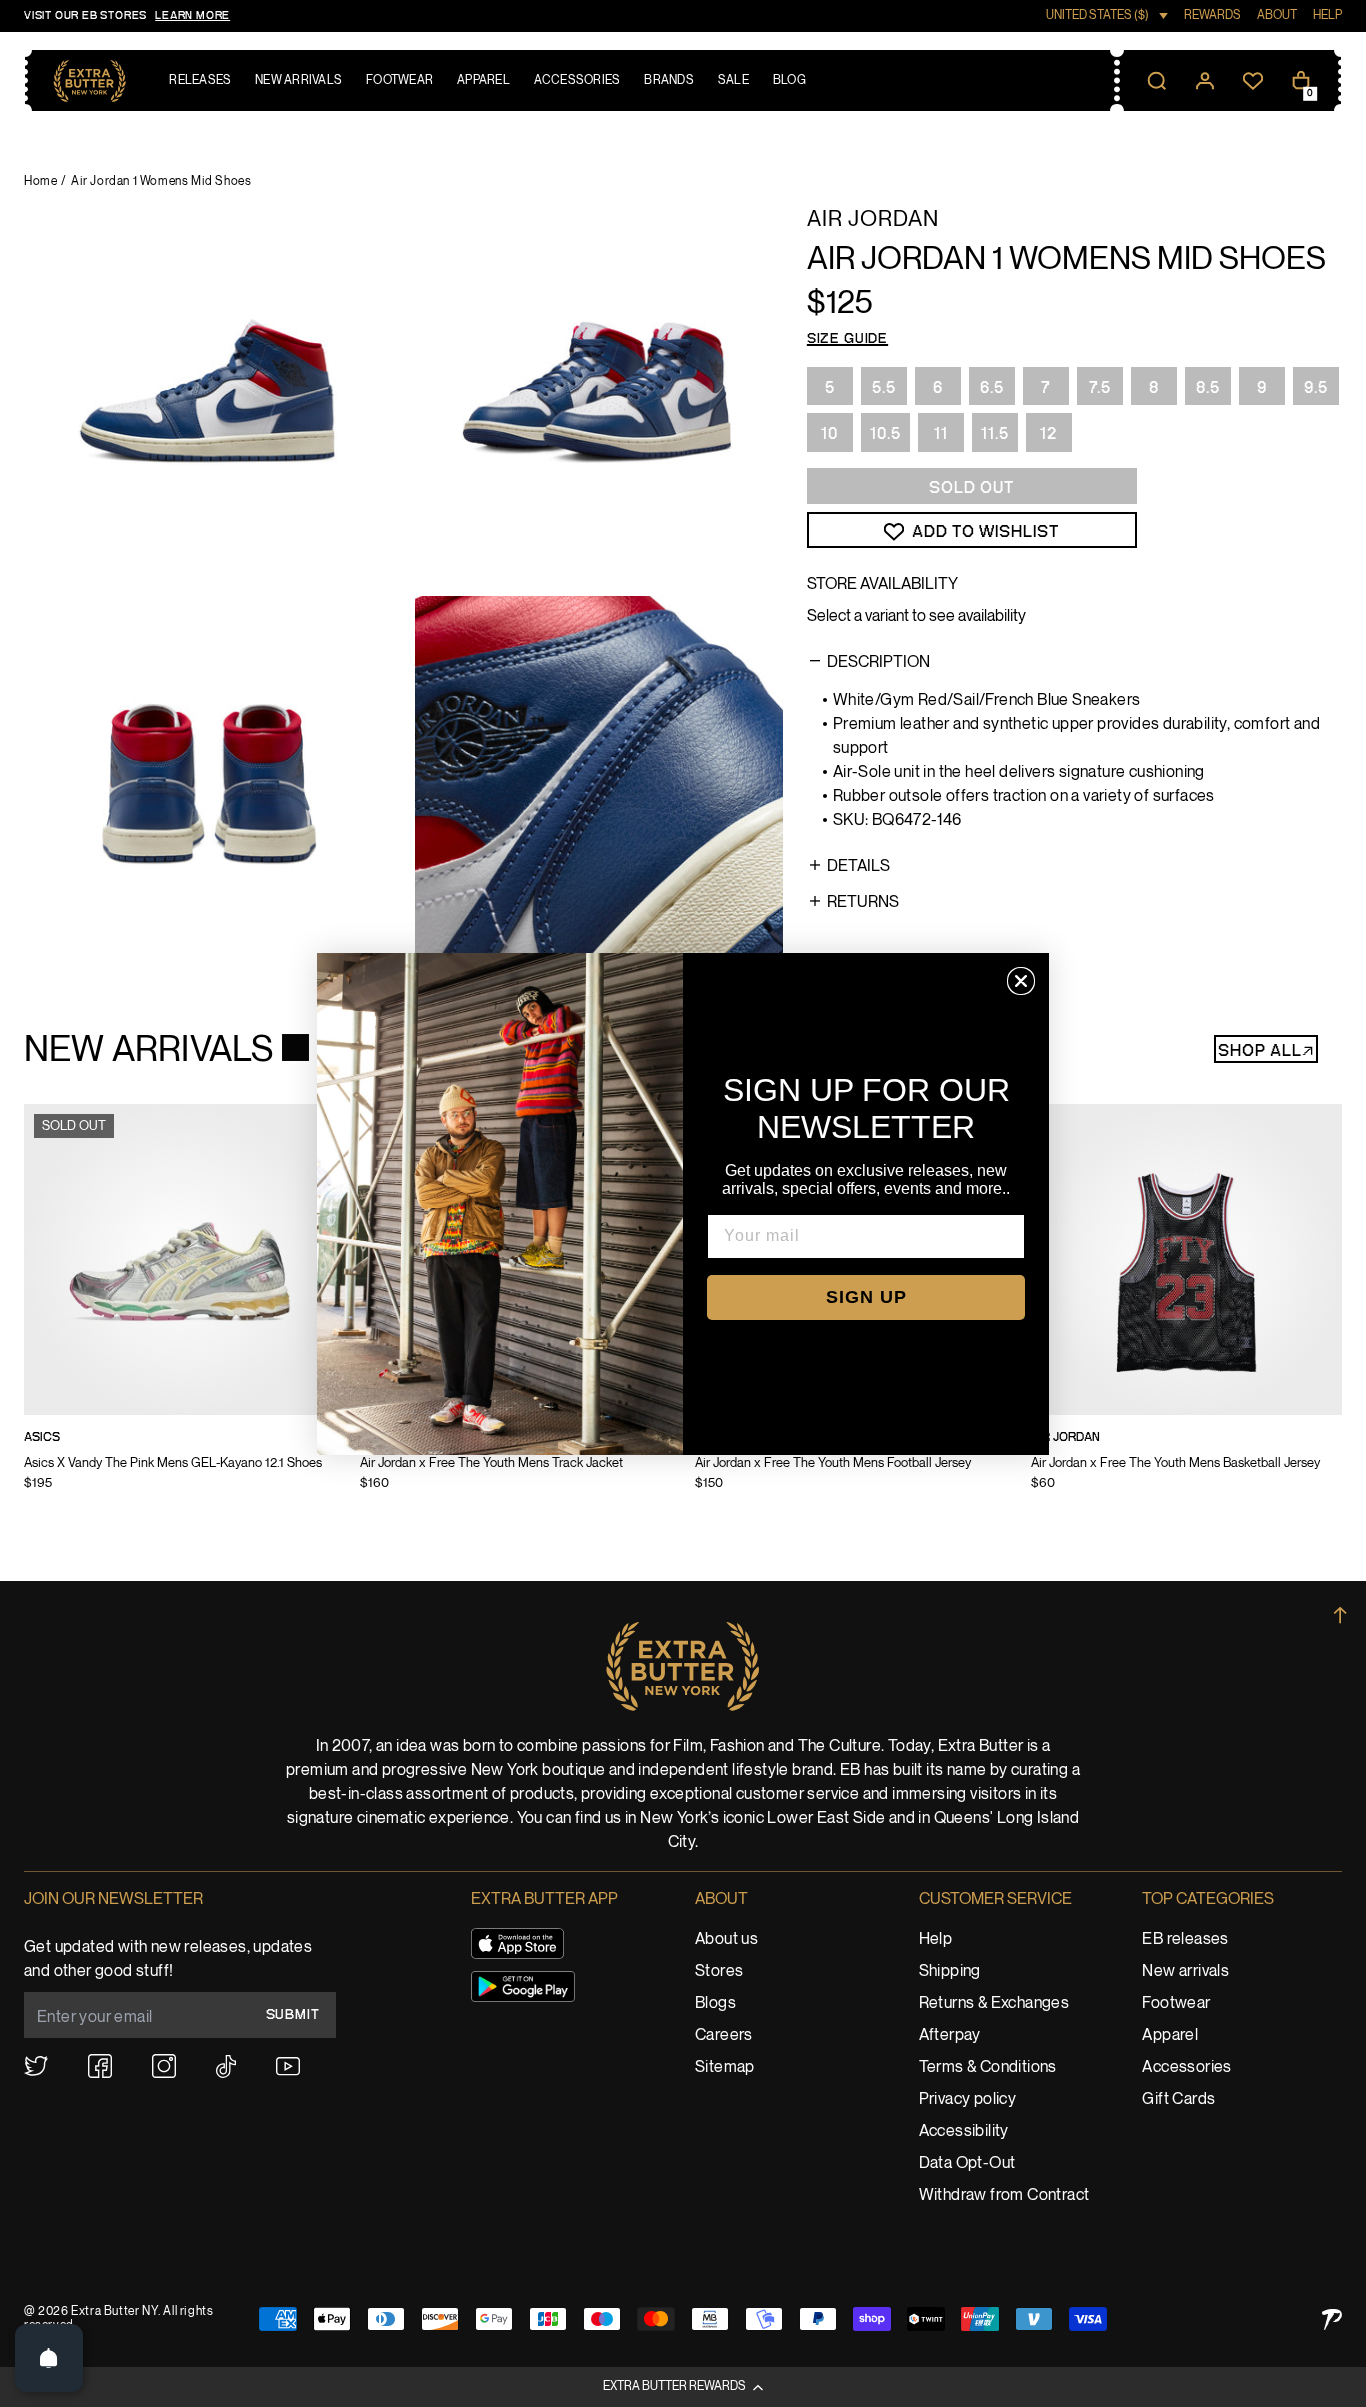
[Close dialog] (1021, 981)
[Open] (49, 2358)
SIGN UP (866, 1297)
